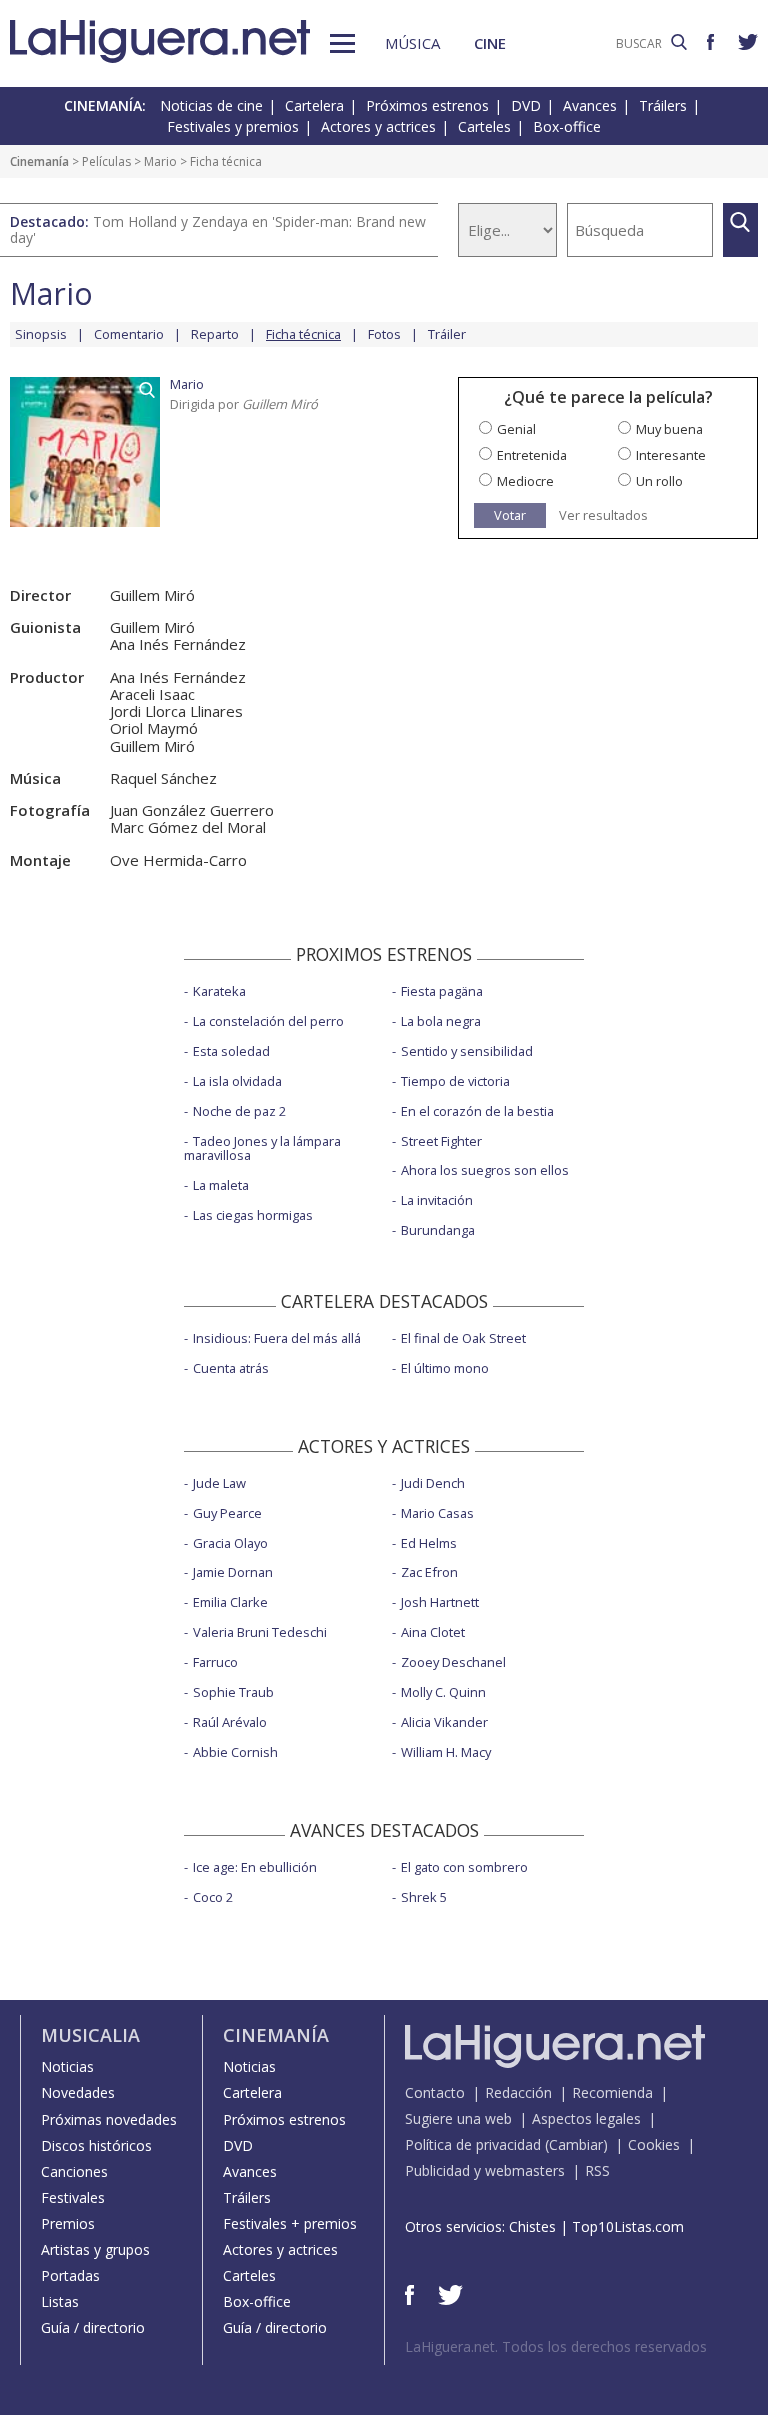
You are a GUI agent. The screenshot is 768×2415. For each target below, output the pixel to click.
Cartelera (314, 105)
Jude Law (219, 1483)
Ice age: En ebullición (255, 1867)
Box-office (567, 126)
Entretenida (532, 455)
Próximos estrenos (427, 105)
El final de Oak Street (463, 1338)
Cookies (654, 2144)
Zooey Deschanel (453, 1662)
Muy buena (669, 429)
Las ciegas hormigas (253, 1215)
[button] (342, 43)
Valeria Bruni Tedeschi (260, 1632)
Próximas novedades (109, 2119)
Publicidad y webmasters (485, 2170)
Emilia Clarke (230, 1602)
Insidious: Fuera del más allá (277, 1338)
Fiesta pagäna (442, 991)
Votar (510, 515)
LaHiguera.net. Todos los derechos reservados (556, 2346)
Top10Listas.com (628, 2226)
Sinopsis (41, 334)
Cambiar (576, 2144)
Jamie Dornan (233, 1572)
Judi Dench (433, 1483)
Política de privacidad (473, 2144)
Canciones (74, 2171)
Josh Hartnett (440, 1602)
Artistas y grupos (95, 2249)
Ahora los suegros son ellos (485, 1170)
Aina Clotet (433, 1632)
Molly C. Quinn (443, 1692)
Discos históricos (96, 2145)
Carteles (484, 126)
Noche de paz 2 (239, 1111)
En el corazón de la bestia (477, 1111)
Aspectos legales (586, 2118)
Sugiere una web (458, 2118)
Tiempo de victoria (455, 1081)
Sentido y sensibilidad (467, 1051)
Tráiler (447, 334)
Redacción (518, 2092)
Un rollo (659, 481)
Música (412, 43)
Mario (160, 161)
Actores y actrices (378, 126)
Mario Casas (437, 1513)
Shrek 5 (424, 1897)
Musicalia (90, 2035)
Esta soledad (231, 1051)
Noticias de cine (211, 105)
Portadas (70, 2275)
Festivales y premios (233, 126)
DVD (526, 105)
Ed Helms (429, 1543)
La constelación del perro (268, 1021)
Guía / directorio (93, 2327)
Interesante (671, 455)
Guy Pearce (227, 1513)
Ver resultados (603, 515)
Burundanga (438, 1230)
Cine (490, 43)
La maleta (221, 1185)
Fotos (384, 334)
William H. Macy (446, 1752)
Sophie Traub (233, 1692)
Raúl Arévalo (230, 1722)
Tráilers (663, 105)
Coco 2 (213, 1897)
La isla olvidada (237, 1081)
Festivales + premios (290, 2223)
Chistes (532, 2226)
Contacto (435, 2092)
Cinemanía (39, 161)
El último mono (445, 1368)
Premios (68, 2223)
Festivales (73, 2197)
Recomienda (612, 2092)
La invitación (437, 1200)
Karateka (219, 991)
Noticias (67, 2066)
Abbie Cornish (235, 1752)
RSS (597, 2170)
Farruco (215, 1662)
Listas (60, 2301)
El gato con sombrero (464, 1867)
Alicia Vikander (444, 1722)
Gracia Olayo (230, 1543)
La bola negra (441, 1021)
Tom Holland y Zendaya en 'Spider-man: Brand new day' (218, 229)
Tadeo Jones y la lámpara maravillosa (262, 1148)
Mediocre (525, 481)
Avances (590, 105)
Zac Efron (429, 1572)
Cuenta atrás (231, 1368)
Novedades (78, 2092)
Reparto (215, 334)
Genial (516, 429)
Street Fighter (441, 1141)
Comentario (129, 334)
